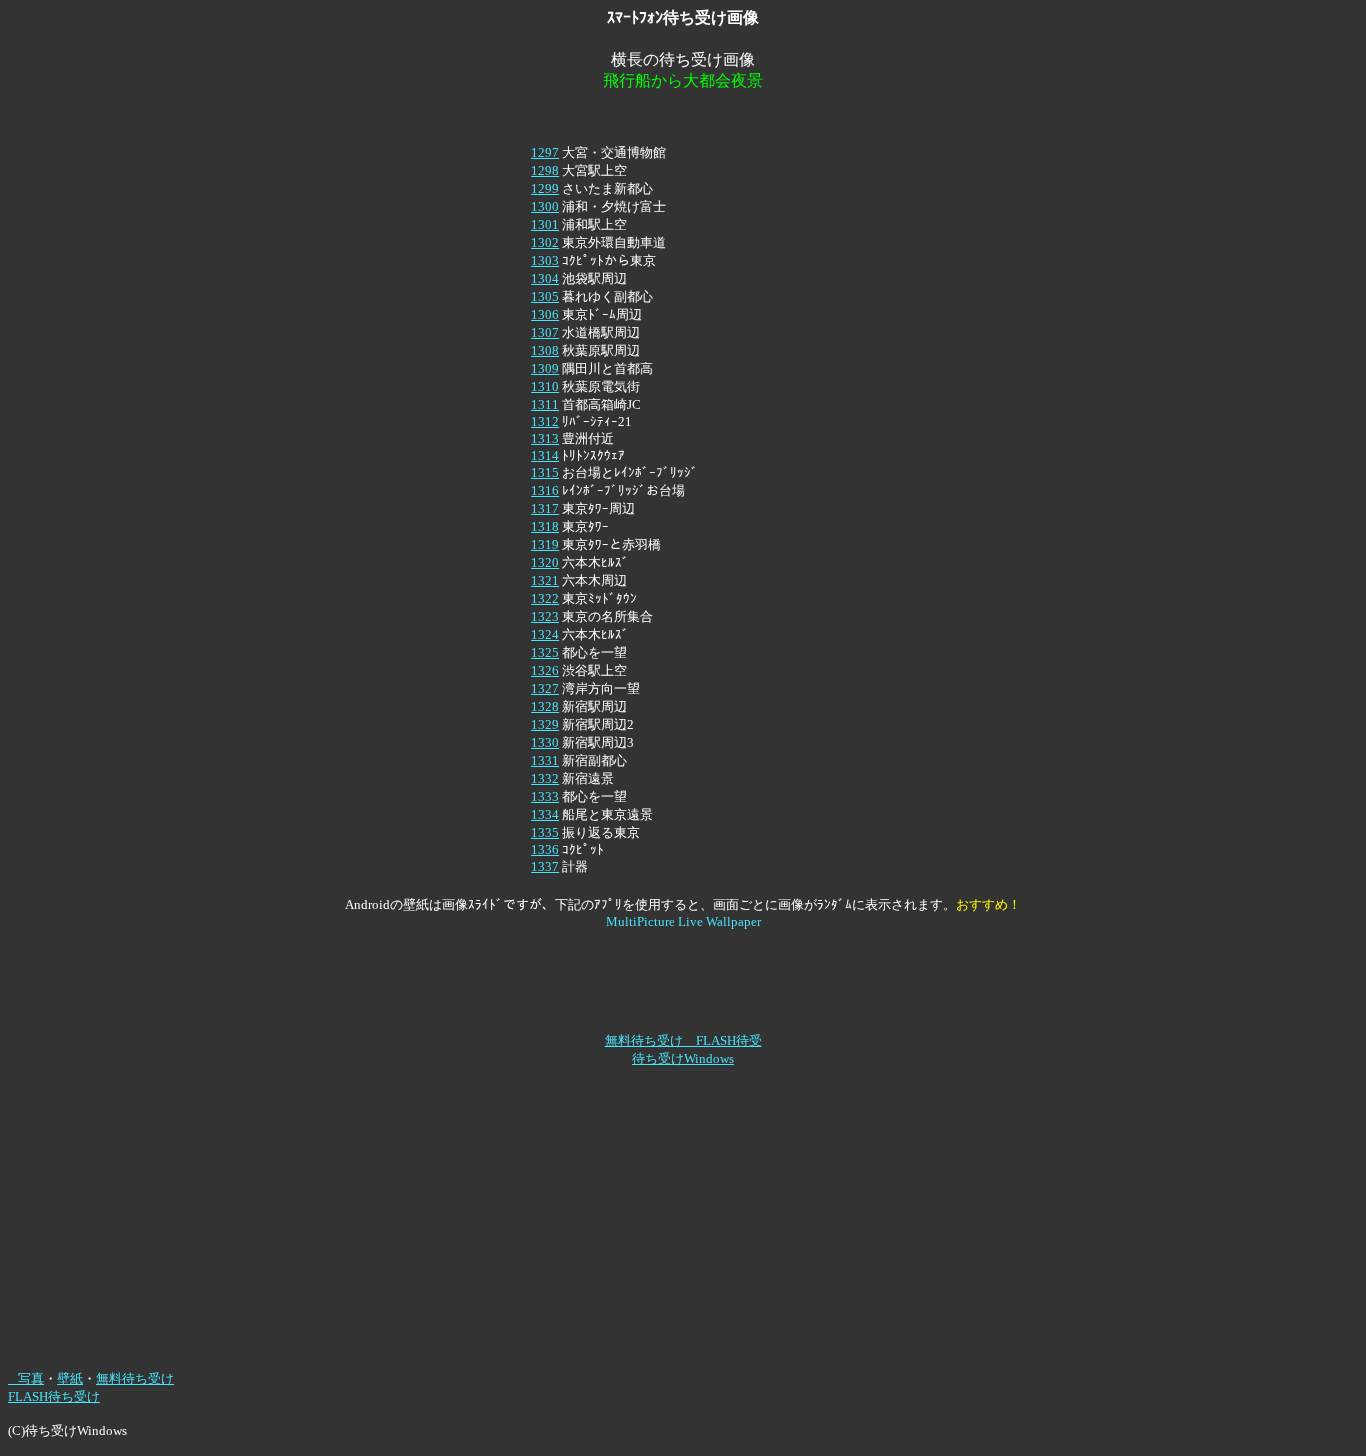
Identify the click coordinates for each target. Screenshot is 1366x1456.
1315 (545, 472)
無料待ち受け (135, 1378)
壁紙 (70, 1378)
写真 (26, 1378)
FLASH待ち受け (54, 1396)
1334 (545, 814)
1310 (545, 386)
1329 (545, 724)
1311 (545, 404)
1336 (545, 849)
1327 (545, 688)
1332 (545, 778)
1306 (545, 314)
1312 (545, 421)
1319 (545, 544)
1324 (545, 634)
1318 (545, 526)
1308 (545, 350)
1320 (545, 562)
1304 (545, 278)
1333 (545, 796)
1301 (545, 224)
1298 (545, 170)
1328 (545, 706)
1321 (545, 580)
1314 (545, 455)
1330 (545, 742)
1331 (545, 760)
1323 (545, 616)
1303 (545, 260)
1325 (545, 652)
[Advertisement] (683, 117)
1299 (545, 188)
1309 (545, 368)
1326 (545, 670)
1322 (545, 598)
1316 (545, 490)
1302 (545, 242)
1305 (545, 296)
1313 (545, 438)
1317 (545, 508)
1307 (545, 332)
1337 (545, 866)
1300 (545, 206)
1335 (545, 832)
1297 (545, 152)
